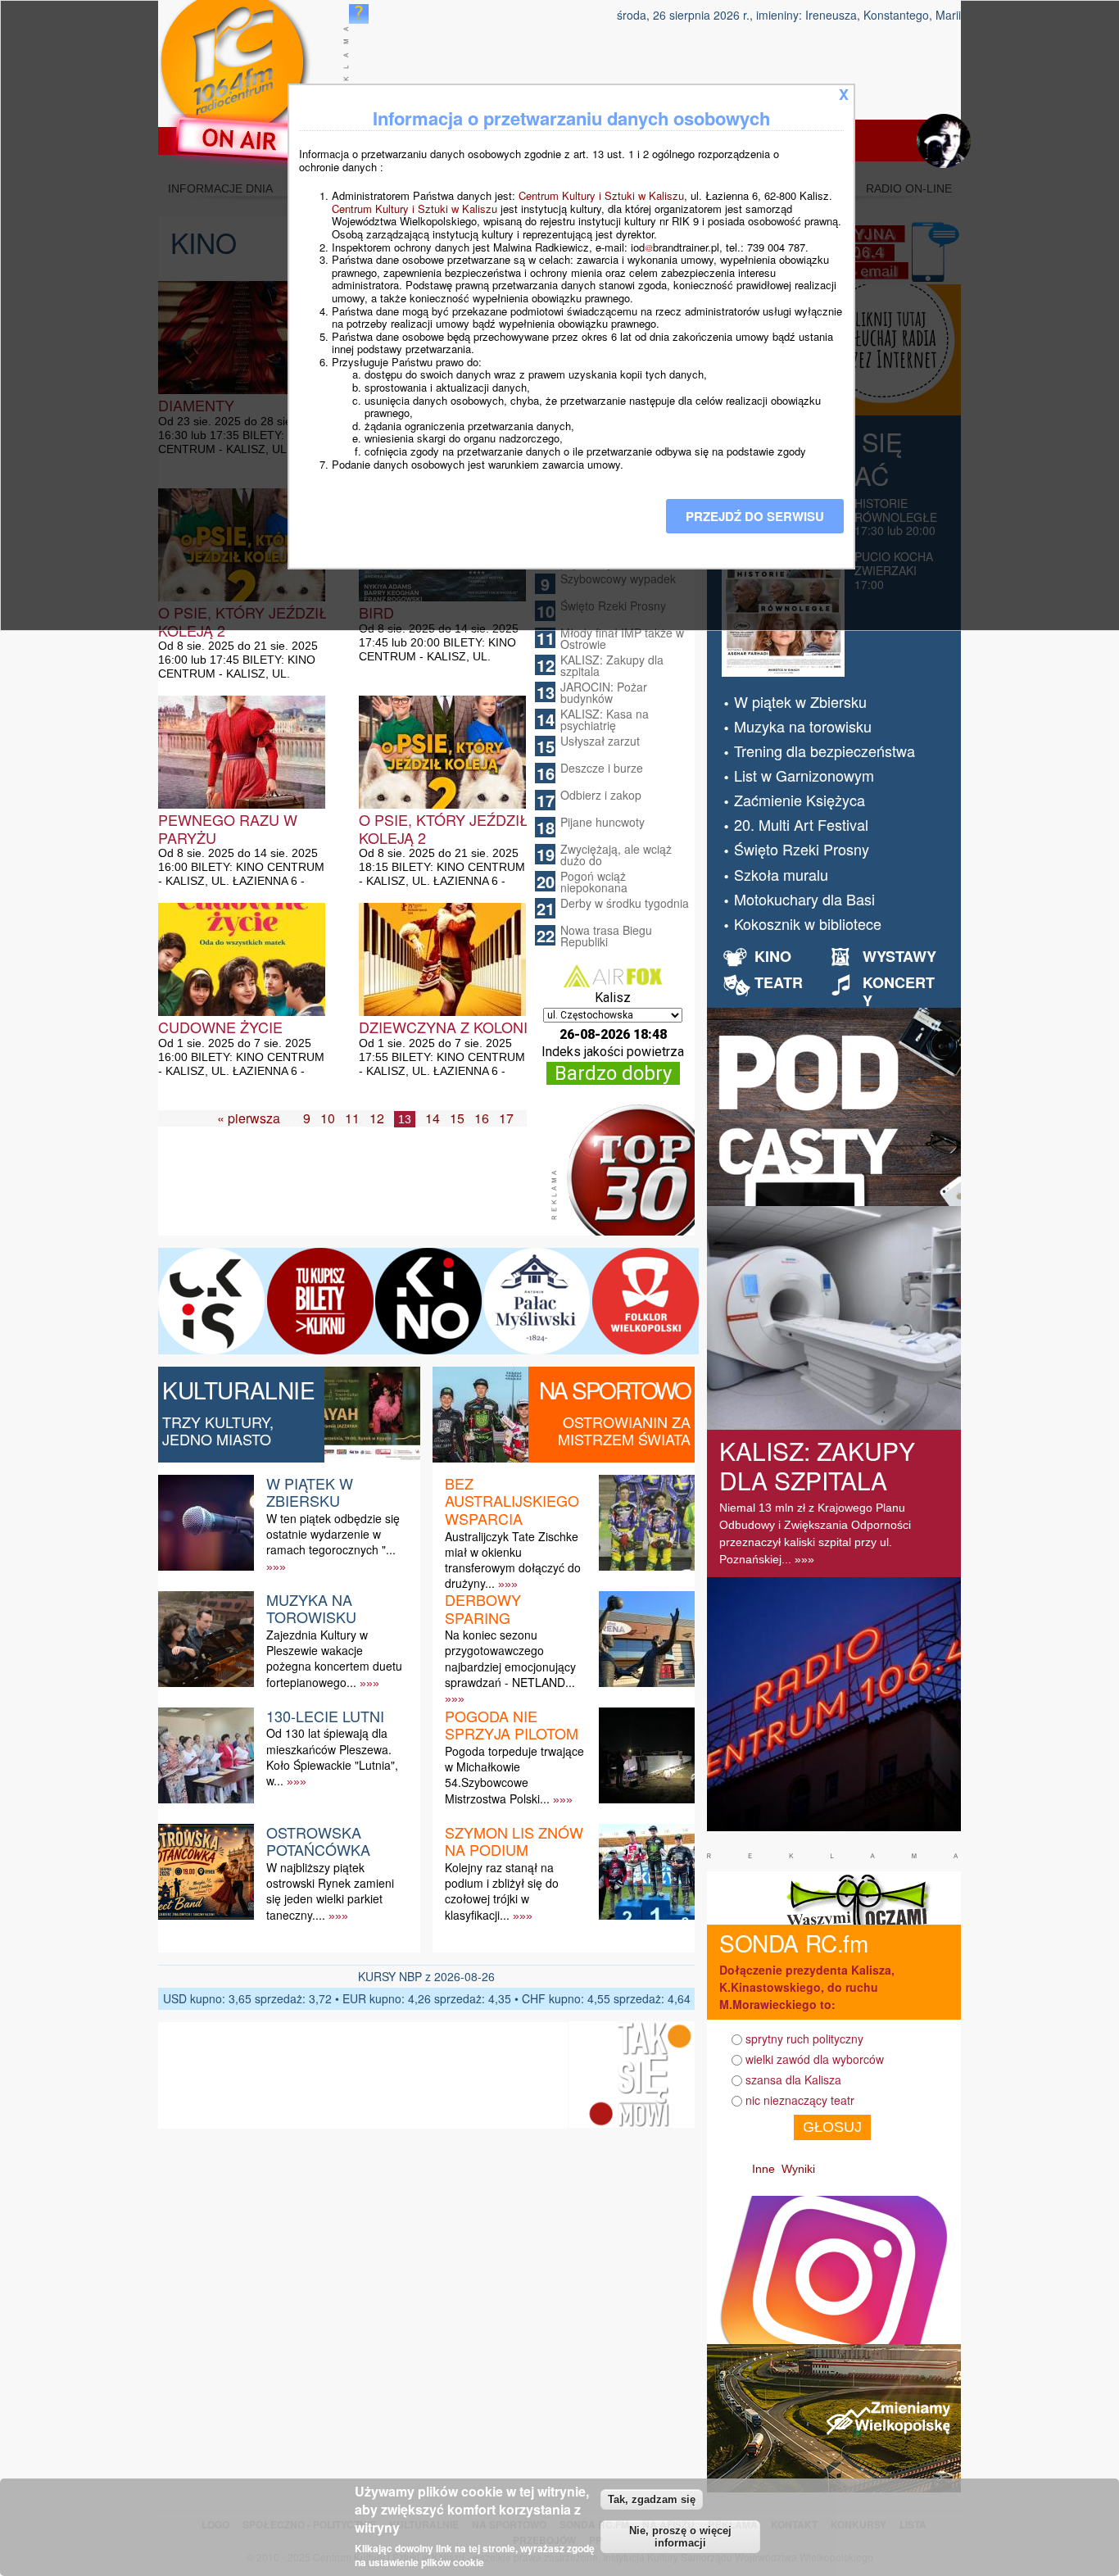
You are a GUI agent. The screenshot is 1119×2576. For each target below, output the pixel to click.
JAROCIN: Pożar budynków (604, 692)
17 (506, 1118)
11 (352, 1118)
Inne (763, 2169)
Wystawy (899, 956)
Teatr (779, 982)
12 (377, 1118)
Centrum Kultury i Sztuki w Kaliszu (601, 195)
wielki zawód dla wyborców (815, 2059)
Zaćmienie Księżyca (800, 800)
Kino (773, 956)
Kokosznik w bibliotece (808, 923)
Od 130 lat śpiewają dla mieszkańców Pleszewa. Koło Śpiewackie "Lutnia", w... (332, 1757)
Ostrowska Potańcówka (318, 1841)
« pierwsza (249, 1118)
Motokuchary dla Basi (804, 899)
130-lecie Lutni (325, 1716)
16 (482, 1118)
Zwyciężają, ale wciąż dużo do (616, 855)
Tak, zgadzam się (652, 2499)
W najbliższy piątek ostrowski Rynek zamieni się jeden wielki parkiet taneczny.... (330, 1891)
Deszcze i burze (602, 768)
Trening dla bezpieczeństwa (825, 751)
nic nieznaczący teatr (800, 2100)
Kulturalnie (239, 1390)
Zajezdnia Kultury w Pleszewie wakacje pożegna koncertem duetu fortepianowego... (334, 1658)
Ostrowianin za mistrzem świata (624, 1431)
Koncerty (899, 991)
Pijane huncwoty (603, 822)
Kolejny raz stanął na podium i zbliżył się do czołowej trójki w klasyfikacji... (502, 1891)
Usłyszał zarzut (600, 741)
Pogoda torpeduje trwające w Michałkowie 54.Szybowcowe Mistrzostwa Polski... (514, 1775)
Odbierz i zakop (601, 795)
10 (328, 1118)
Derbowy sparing (483, 1608)
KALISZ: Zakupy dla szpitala (612, 665)
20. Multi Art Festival (801, 824)
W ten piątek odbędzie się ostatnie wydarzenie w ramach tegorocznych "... (333, 1534)
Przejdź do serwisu (755, 516)
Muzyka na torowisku (311, 1608)
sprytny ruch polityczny (804, 2039)
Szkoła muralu (781, 874)
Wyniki (798, 2169)
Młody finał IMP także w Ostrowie (622, 638)
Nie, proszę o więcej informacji (680, 2537)
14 (433, 1118)
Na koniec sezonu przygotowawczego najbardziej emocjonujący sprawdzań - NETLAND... (510, 1658)
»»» (276, 1567)
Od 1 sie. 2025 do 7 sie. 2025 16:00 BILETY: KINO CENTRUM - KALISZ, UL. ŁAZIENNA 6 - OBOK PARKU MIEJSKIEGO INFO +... (241, 1071)
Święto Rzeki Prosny (802, 849)
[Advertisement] (358, 1195)
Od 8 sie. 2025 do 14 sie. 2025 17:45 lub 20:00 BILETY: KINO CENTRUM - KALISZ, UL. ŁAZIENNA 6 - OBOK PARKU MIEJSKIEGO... (439, 656)
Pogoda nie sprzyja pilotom (512, 1725)
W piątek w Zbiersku (310, 1492)
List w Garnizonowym (804, 775)
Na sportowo (615, 1390)
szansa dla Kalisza (793, 2079)
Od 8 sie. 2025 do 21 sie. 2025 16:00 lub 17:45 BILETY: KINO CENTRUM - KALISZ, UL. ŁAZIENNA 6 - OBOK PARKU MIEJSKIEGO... (238, 673)
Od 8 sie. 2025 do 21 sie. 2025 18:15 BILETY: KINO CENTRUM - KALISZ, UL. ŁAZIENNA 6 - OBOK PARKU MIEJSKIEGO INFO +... (442, 881)
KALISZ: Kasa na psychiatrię (605, 719)
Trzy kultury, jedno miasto (218, 1431)
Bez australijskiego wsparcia (512, 1501)
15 (457, 1118)
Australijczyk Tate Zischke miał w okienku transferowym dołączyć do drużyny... (513, 1560)
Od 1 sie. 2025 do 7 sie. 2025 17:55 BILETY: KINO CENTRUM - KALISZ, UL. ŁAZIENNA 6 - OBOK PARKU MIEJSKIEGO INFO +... (442, 1071)
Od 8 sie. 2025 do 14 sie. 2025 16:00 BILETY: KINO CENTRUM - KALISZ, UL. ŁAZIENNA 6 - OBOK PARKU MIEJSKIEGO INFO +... (241, 881)
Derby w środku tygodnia (625, 903)
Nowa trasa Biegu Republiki (606, 936)
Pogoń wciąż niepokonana (594, 882)
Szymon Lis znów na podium (514, 1841)
